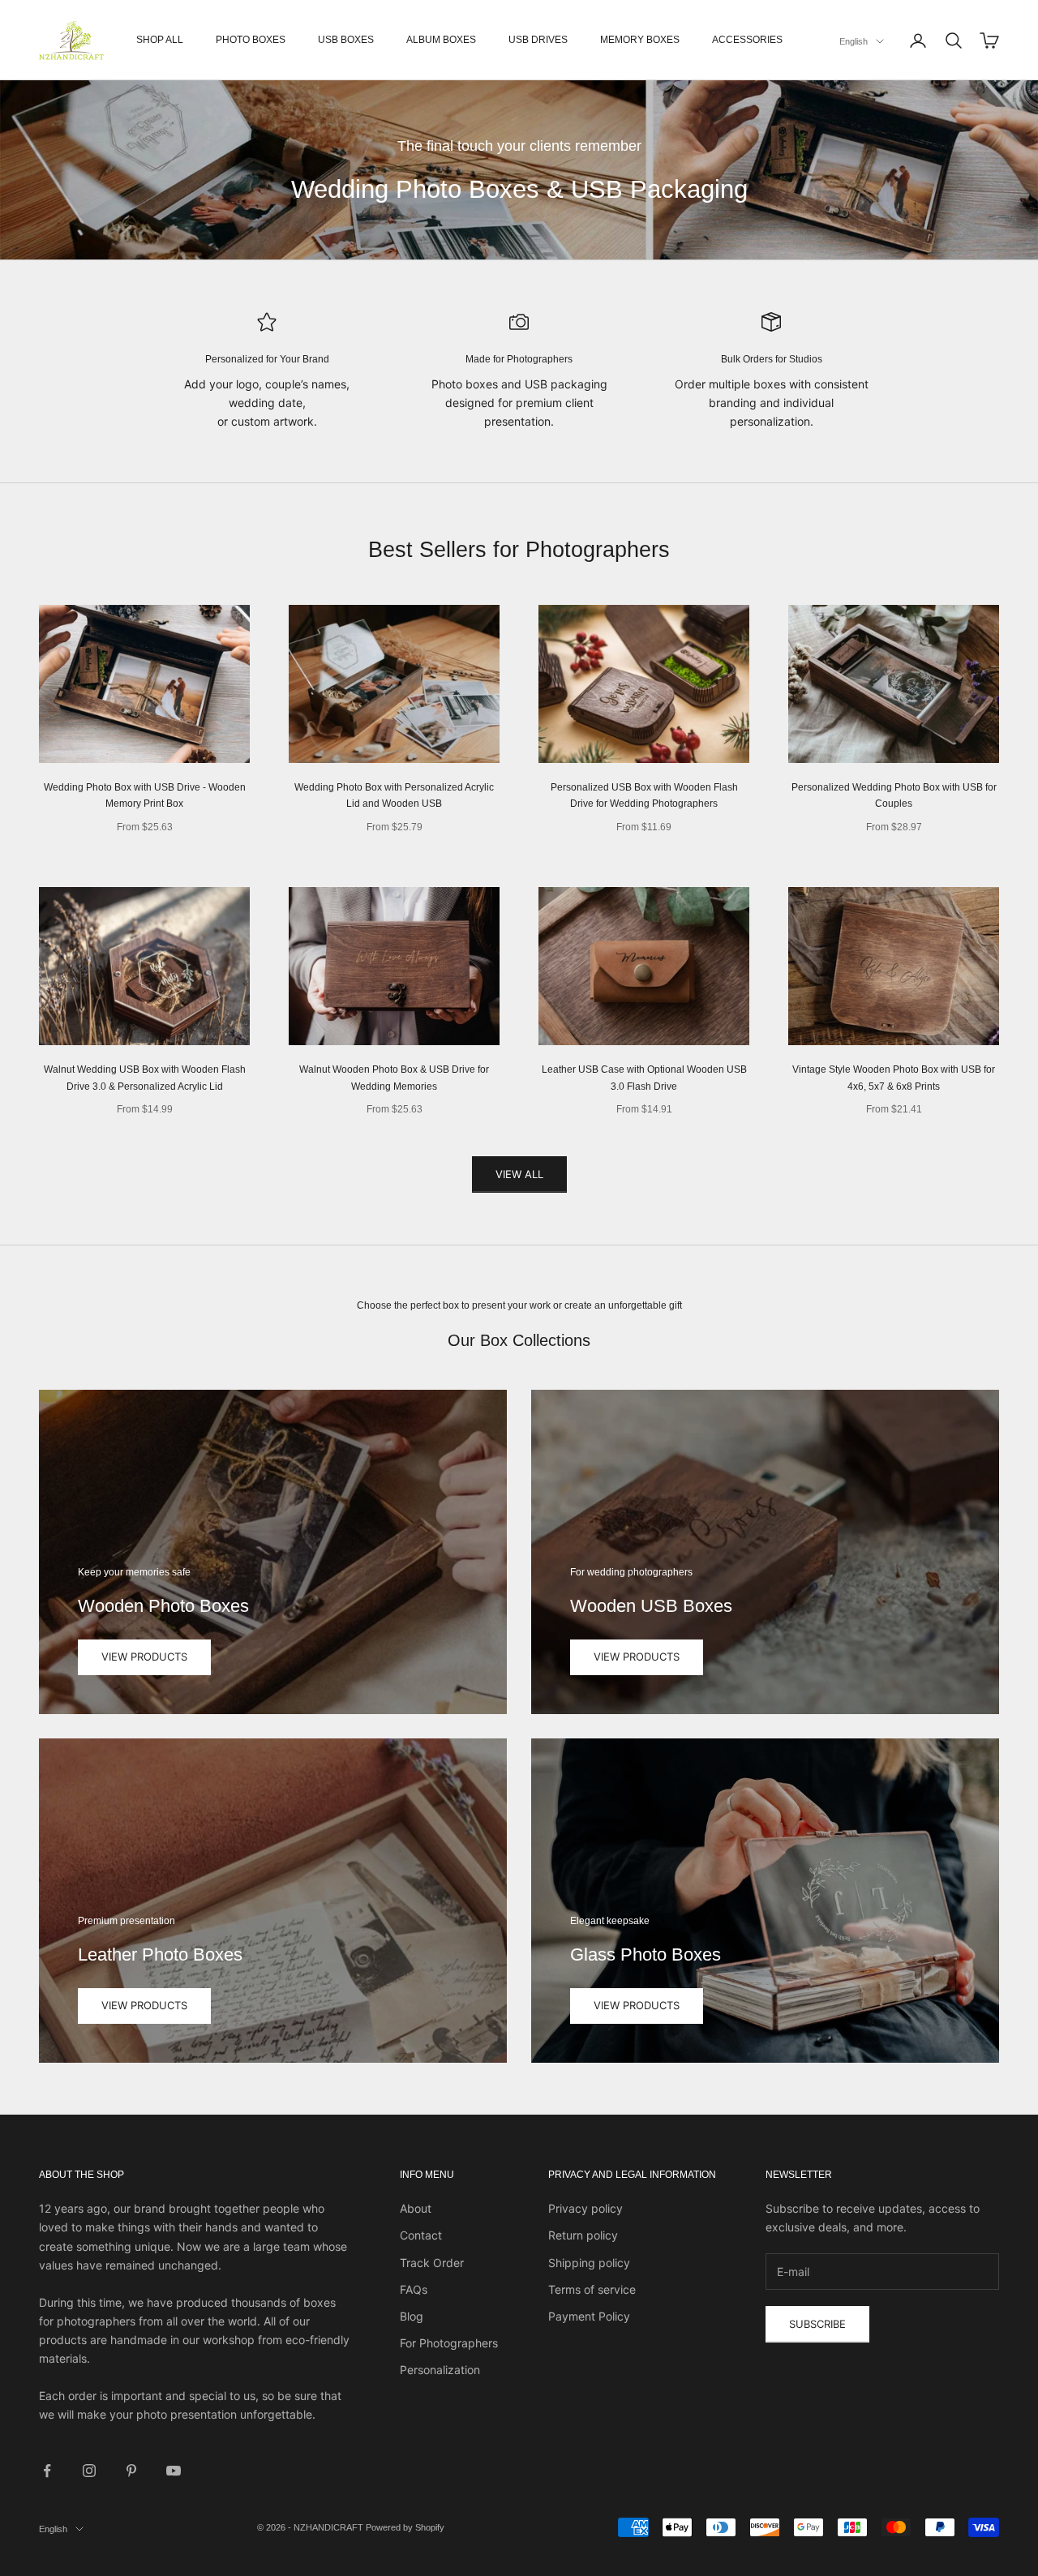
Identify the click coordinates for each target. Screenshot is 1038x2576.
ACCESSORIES (747, 40)
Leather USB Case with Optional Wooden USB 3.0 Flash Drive (644, 1078)
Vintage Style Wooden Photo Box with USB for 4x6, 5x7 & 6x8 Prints (894, 1078)
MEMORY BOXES (640, 40)
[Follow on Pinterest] (131, 2471)
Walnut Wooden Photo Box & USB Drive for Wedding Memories (394, 1078)
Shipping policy (589, 2263)
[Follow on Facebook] (47, 2471)
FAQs (414, 2289)
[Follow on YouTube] (174, 2471)
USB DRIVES (538, 40)
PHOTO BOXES (251, 40)
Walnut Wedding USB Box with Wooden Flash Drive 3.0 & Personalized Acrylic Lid (145, 1078)
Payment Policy (589, 2316)
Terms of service (592, 2289)
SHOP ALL (160, 40)
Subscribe (817, 2324)
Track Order (432, 2263)
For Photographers (449, 2343)
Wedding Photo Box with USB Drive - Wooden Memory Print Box (145, 795)
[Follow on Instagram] (89, 2471)
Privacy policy (585, 2208)
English (854, 41)
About (416, 2208)
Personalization (440, 2370)
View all (519, 1174)
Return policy (583, 2235)
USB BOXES (346, 40)
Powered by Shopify (405, 2527)
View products (144, 1657)
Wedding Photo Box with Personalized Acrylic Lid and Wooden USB (394, 795)
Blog (412, 2316)
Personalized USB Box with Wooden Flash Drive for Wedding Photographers (644, 795)
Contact (421, 2235)
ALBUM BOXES (441, 40)
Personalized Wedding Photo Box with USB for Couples (894, 795)
